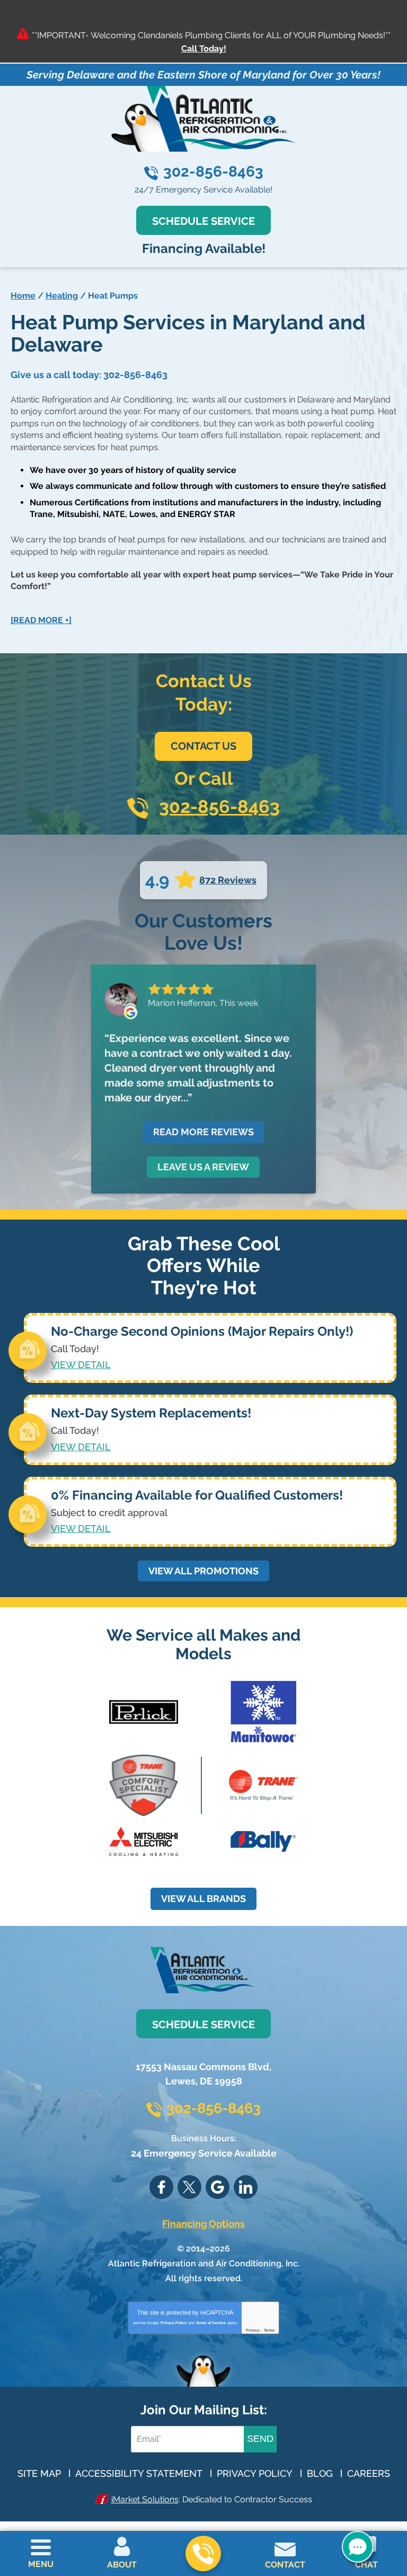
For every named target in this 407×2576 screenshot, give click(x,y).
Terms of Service (211, 2323)
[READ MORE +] (41, 620)
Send (260, 2439)
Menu (41, 2564)
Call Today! (204, 49)
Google (218, 2187)
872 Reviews (228, 880)
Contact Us (203, 746)
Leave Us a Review (203, 1167)
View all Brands (203, 1899)
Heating (62, 296)
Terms (269, 2330)
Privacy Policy (174, 2323)
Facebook (161, 2187)
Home (23, 296)
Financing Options (203, 2224)
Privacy (253, 2330)
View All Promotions (203, 1571)
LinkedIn (246, 2187)
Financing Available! (204, 248)
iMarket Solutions (145, 2499)
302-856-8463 (213, 172)
